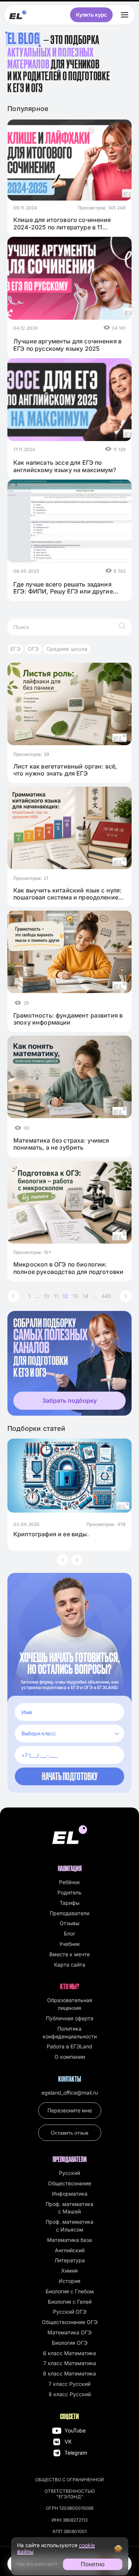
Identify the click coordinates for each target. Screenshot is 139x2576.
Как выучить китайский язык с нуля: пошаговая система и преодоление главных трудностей (67, 894)
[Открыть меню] (125, 15)
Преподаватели (69, 1913)
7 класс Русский (69, 2384)
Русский (69, 2173)
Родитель (69, 1892)
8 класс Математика (69, 2373)
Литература (70, 2260)
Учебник (70, 1944)
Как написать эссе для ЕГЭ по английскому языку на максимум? (65, 466)
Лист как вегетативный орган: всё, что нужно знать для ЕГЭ (65, 770)
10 (47, 1296)
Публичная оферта (70, 2018)
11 (56, 1296)
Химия (69, 2271)
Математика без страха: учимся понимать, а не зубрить (61, 1144)
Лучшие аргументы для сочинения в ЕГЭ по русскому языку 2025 (67, 345)
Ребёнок (69, 1882)
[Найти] (122, 627)
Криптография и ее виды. (51, 1534)
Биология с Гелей (70, 2302)
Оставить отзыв (69, 2133)
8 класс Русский (70, 2394)
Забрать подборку (69, 1400)
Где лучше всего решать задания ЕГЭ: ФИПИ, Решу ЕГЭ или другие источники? (63, 588)
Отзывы (69, 1923)
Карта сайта (70, 1965)
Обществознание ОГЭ (70, 2322)
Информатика (70, 2194)
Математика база (69, 2240)
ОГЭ (33, 649)
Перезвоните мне (70, 2110)
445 (106, 1296)
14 (85, 1296)
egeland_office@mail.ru (70, 2093)
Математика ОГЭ (69, 2332)
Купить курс (91, 15)
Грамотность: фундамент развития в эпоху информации (68, 1019)
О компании (70, 2057)
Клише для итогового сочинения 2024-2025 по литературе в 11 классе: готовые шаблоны (62, 223)
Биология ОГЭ (70, 2343)
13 (75, 1296)
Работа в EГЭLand (69, 2046)
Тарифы (69, 1903)
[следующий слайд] (77, 1560)
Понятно (93, 2564)
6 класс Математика (69, 2353)
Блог (69, 1933)
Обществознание (69, 2183)
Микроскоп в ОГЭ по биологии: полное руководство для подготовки (68, 1268)
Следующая (126, 1296)
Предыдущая (13, 1296)
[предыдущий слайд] (63, 1560)
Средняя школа (67, 649)
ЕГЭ (15, 649)
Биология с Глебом (70, 2291)
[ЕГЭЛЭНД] (18, 15)
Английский (70, 2250)
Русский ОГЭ (70, 2312)
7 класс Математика (70, 2363)
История (69, 2281)
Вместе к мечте (69, 1954)
